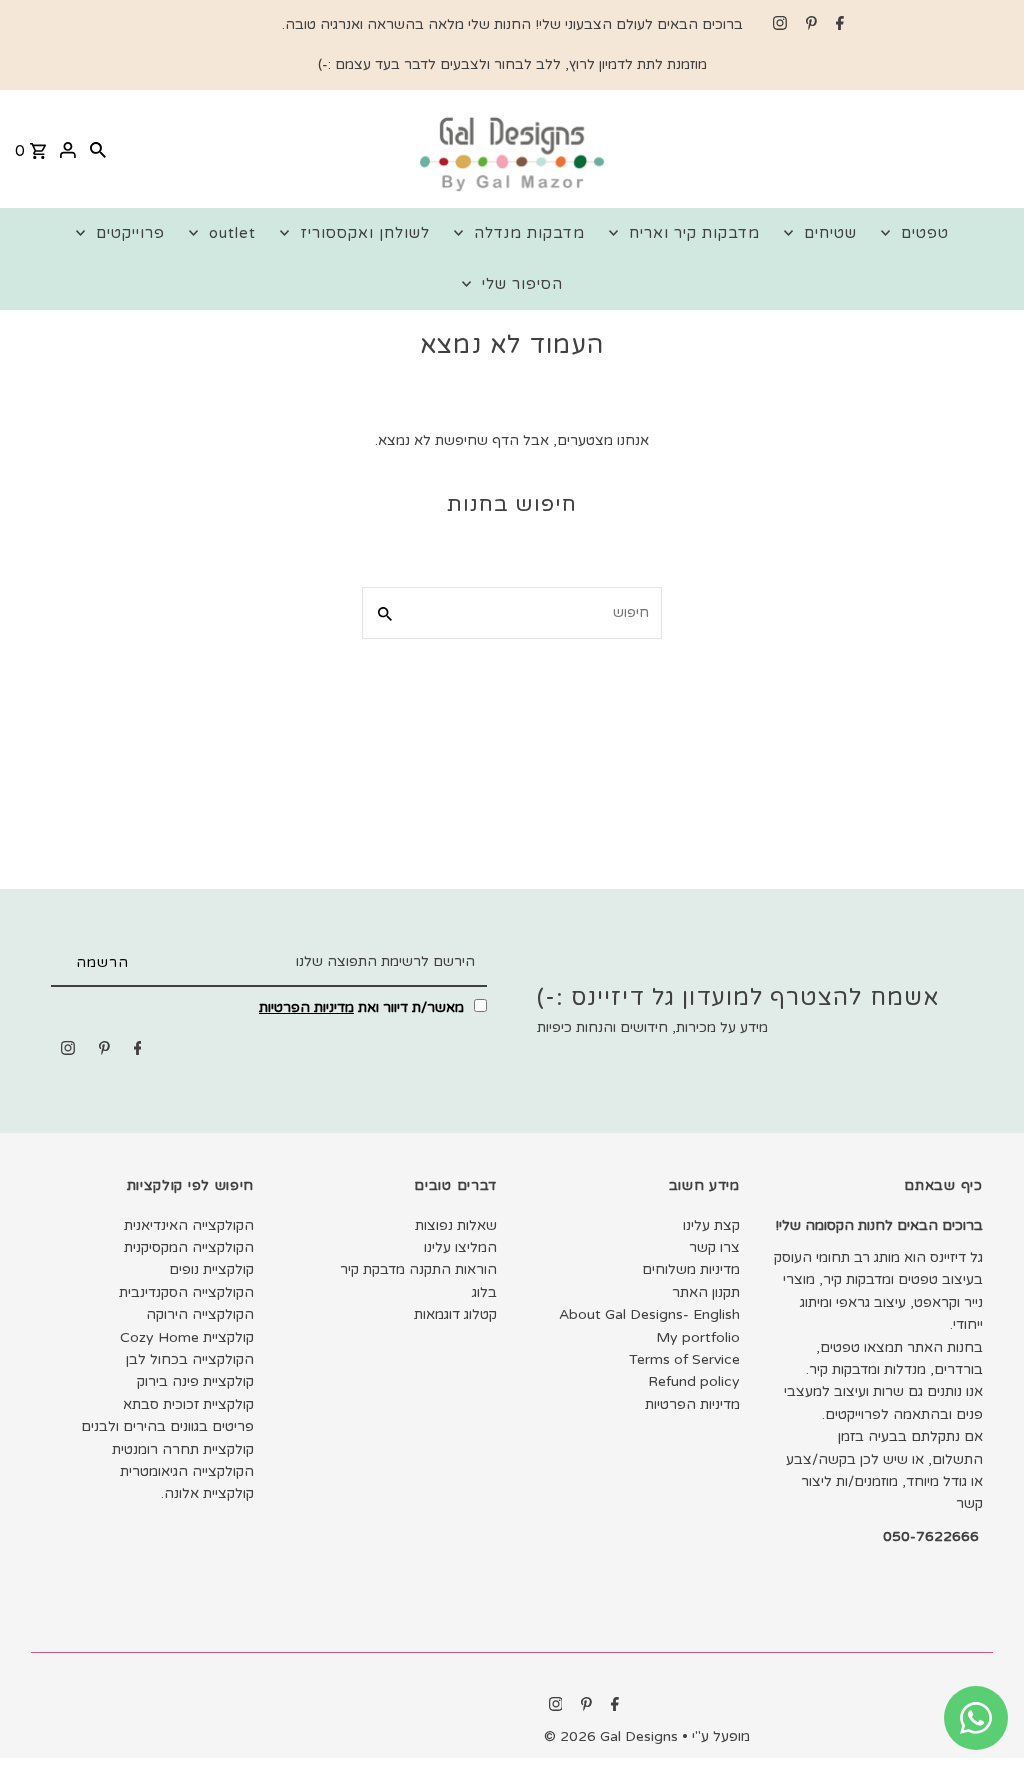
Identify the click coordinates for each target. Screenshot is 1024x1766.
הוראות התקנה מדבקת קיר (418, 1269)
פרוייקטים (130, 233)
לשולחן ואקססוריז (365, 233)
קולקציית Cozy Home (187, 1337)
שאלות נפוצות (456, 1225)
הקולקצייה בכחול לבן (190, 1359)
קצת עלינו (711, 1225)
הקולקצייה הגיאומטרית (187, 1471)
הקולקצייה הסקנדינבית (186, 1292)
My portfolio (698, 1337)
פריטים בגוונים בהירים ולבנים (167, 1426)
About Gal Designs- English (649, 1314)
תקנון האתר (706, 1292)
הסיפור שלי (522, 284)
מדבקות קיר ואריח (694, 233)
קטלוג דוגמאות (455, 1314)
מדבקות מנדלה (529, 233)
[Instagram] (777, 25)
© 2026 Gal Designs (613, 1736)
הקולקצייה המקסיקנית (189, 1247)
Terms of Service (684, 1359)
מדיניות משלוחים (691, 1269)
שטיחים (830, 233)
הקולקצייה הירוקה (200, 1314)
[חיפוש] (98, 149)
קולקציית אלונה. (207, 1493)
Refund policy (694, 1381)
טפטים (925, 233)
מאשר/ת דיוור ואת (363, 1007)
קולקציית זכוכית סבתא (188, 1404)
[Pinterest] (809, 25)
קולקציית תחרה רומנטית (183, 1449)
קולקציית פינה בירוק (195, 1381)
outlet (232, 233)
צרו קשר (714, 1247)
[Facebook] (837, 25)
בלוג (484, 1292)
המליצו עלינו (460, 1247)
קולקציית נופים (211, 1269)
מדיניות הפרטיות (306, 1007)
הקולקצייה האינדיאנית (189, 1225)
